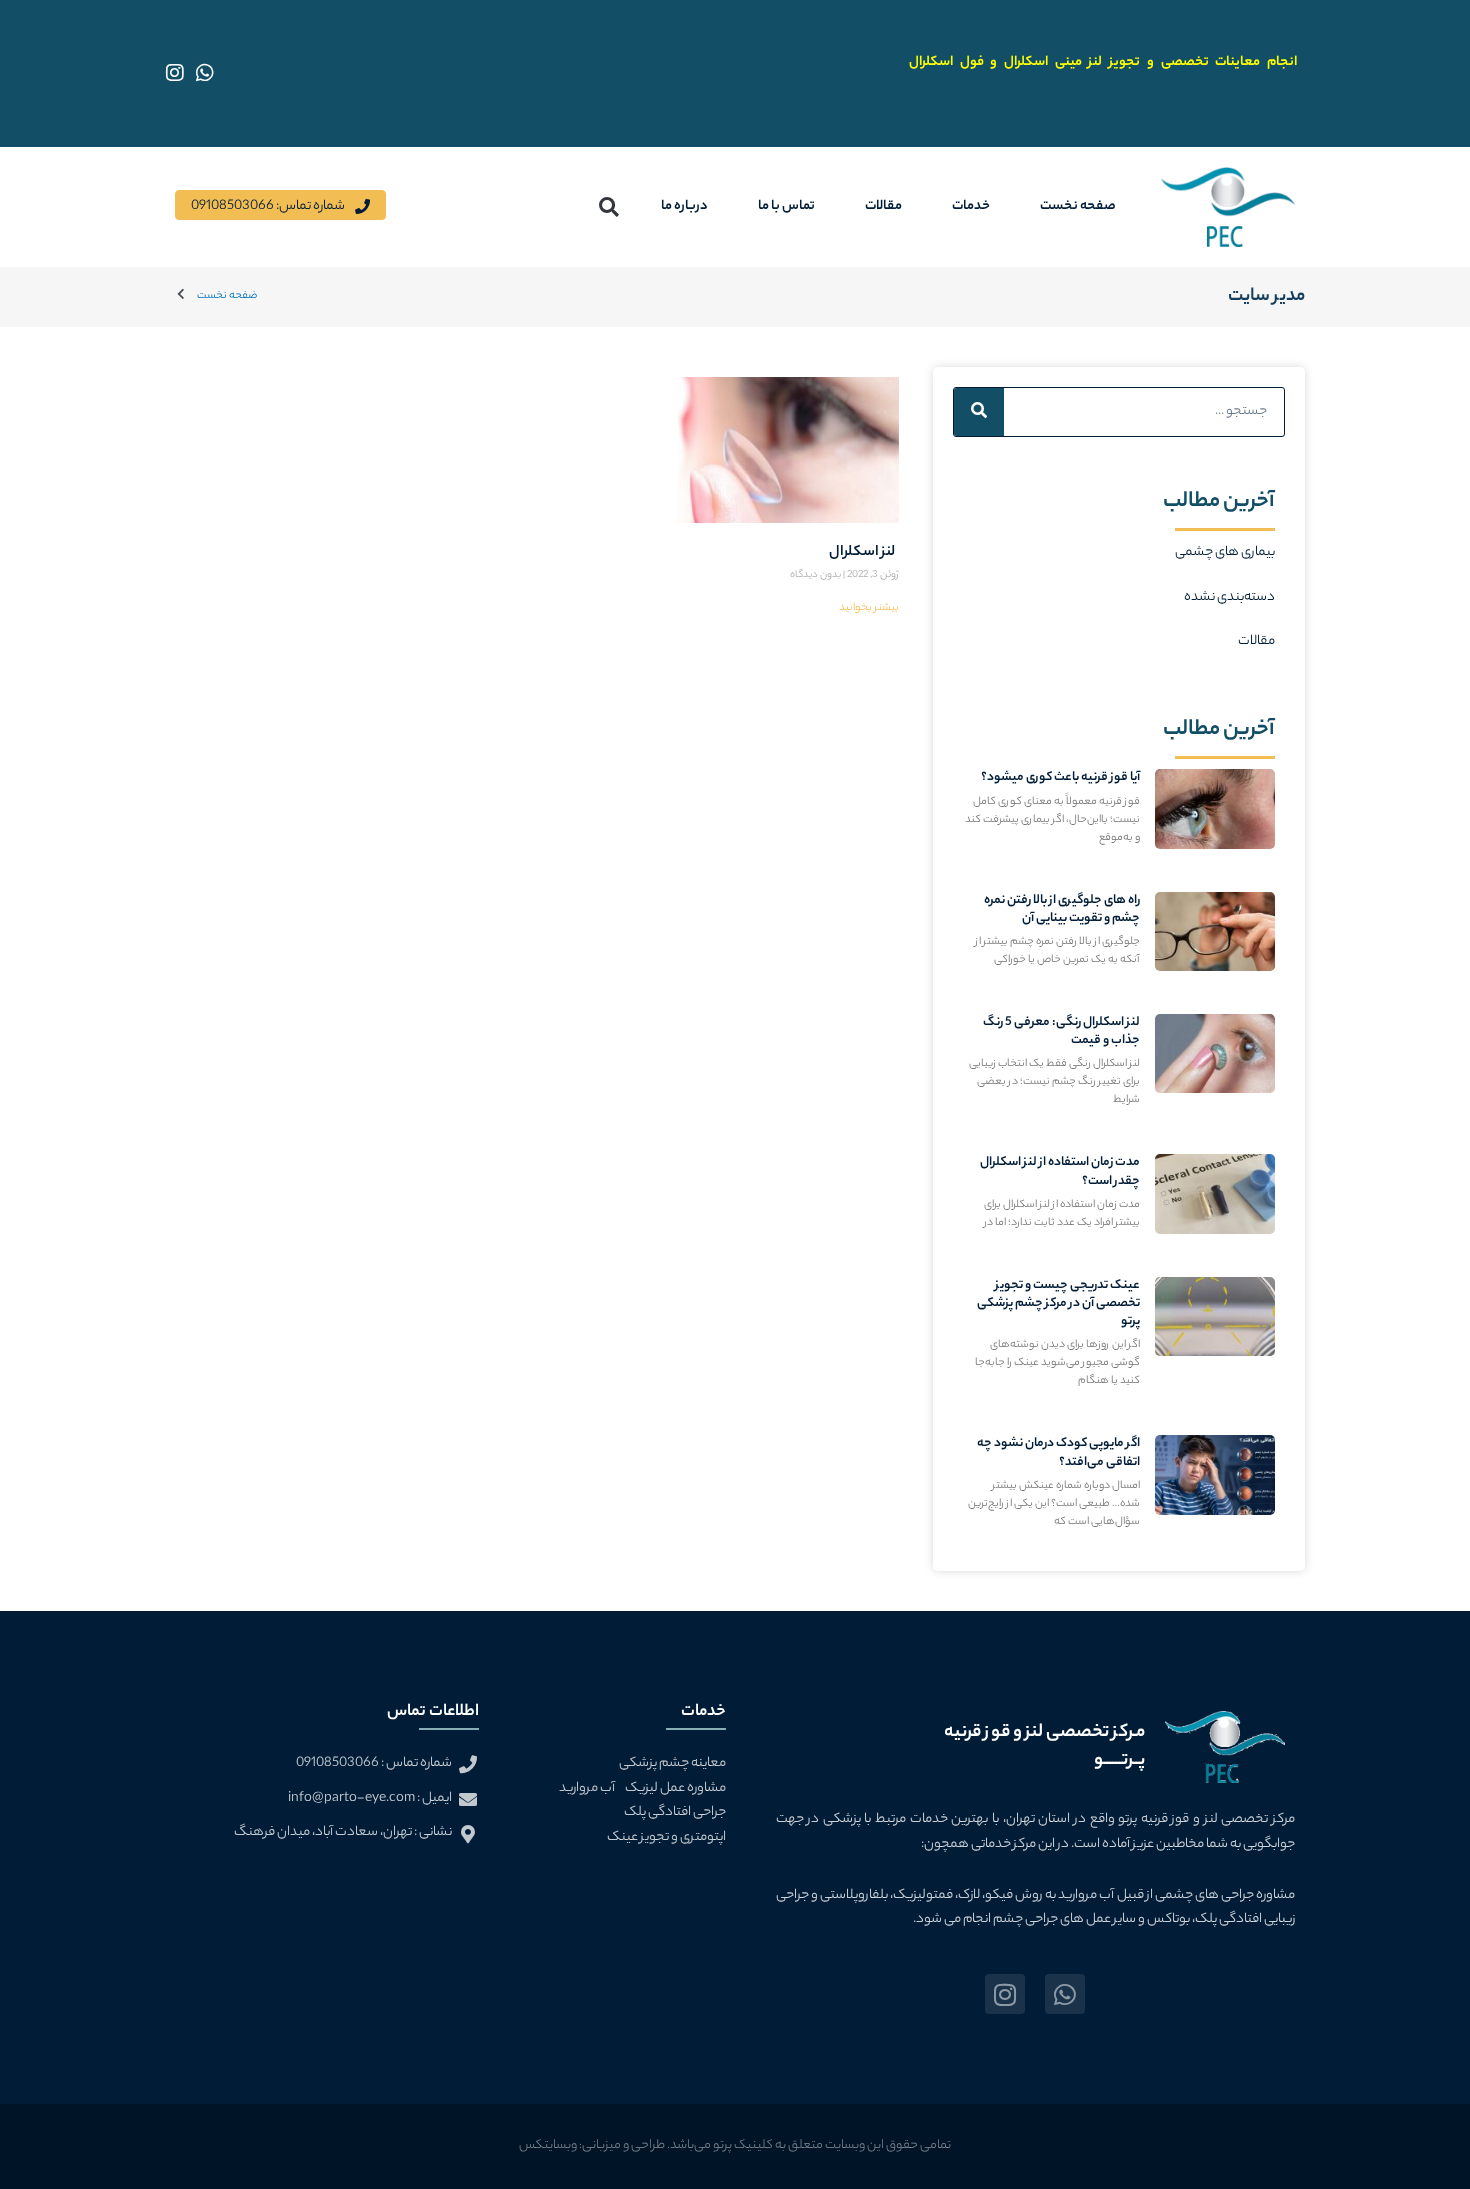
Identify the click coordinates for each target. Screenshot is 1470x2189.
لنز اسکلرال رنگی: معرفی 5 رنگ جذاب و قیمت (1061, 1031)
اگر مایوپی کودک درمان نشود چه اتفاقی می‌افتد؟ (1058, 1452)
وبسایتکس (548, 2145)
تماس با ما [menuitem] (786, 206)
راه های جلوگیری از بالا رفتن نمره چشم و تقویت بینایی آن (1062, 909)
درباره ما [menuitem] (684, 206)
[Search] (979, 412)
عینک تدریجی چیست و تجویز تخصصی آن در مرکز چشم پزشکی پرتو (1058, 1303)
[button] (609, 206)
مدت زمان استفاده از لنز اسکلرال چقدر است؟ (1060, 1171)
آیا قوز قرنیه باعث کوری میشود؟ (1060, 777)
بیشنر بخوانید (869, 608)
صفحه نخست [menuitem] (1078, 206)
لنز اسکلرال (864, 553)
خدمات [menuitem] (971, 206)
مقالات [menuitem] (883, 206)
